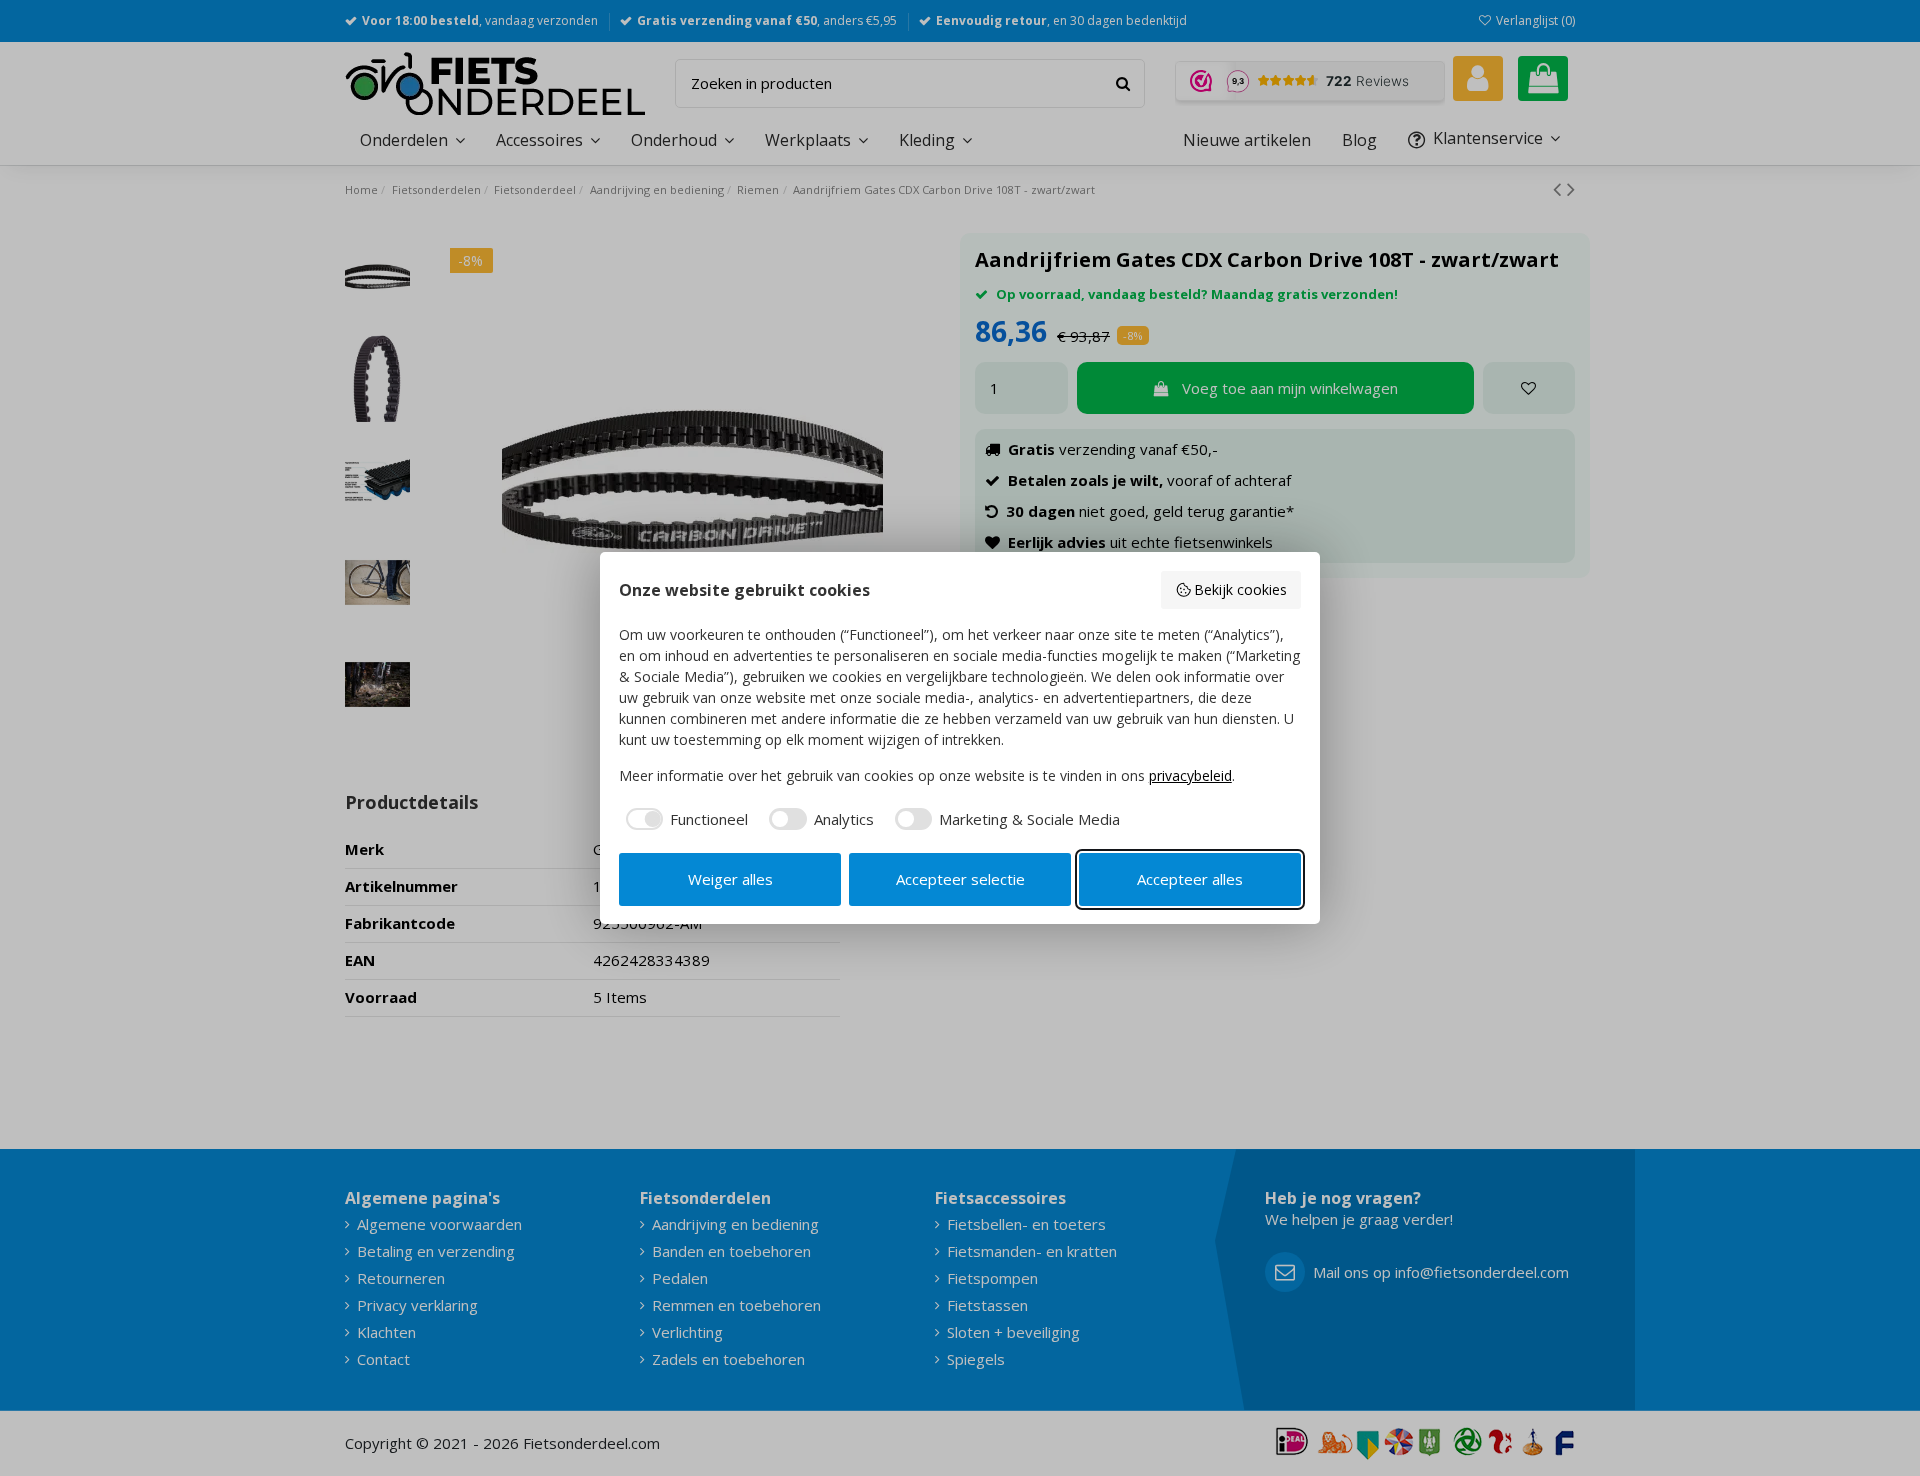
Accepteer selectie (960, 879)
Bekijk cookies (1240, 589)
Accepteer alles (1190, 879)
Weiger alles (730, 879)
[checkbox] (684, 819)
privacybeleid (1190, 775)
